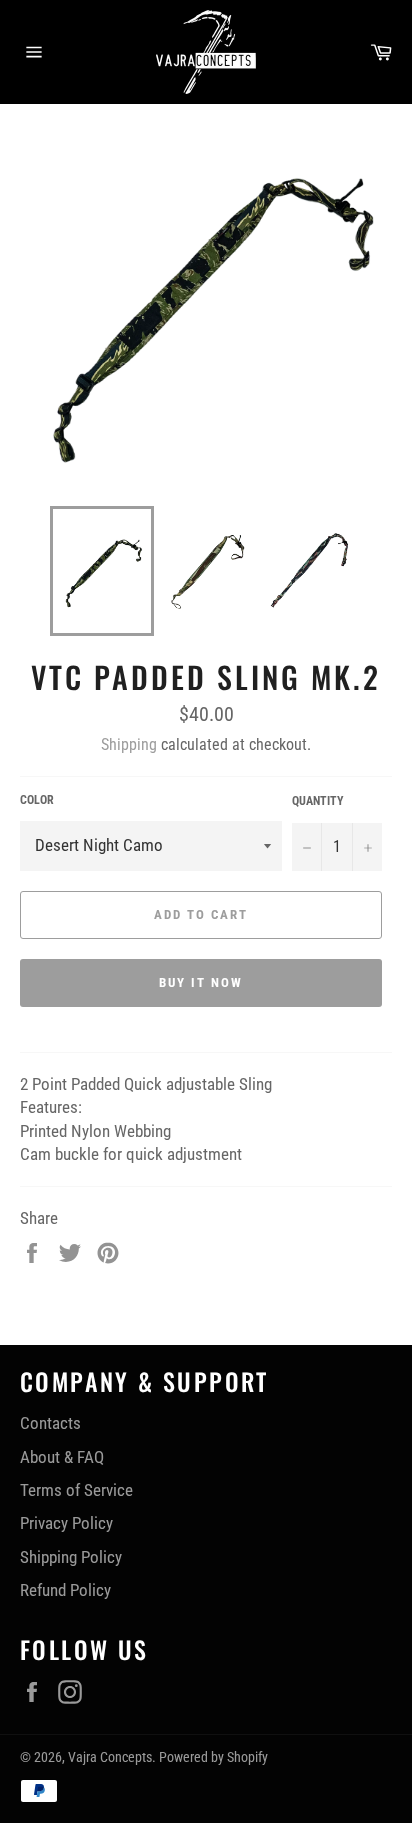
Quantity (318, 801)
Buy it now (201, 982)
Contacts (50, 1423)
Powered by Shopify (213, 1757)
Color (37, 800)
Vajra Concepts (110, 1757)
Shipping (129, 744)
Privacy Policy (66, 1523)
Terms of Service (76, 1490)
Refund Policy (65, 1590)
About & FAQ (62, 1457)
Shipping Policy (71, 1557)
